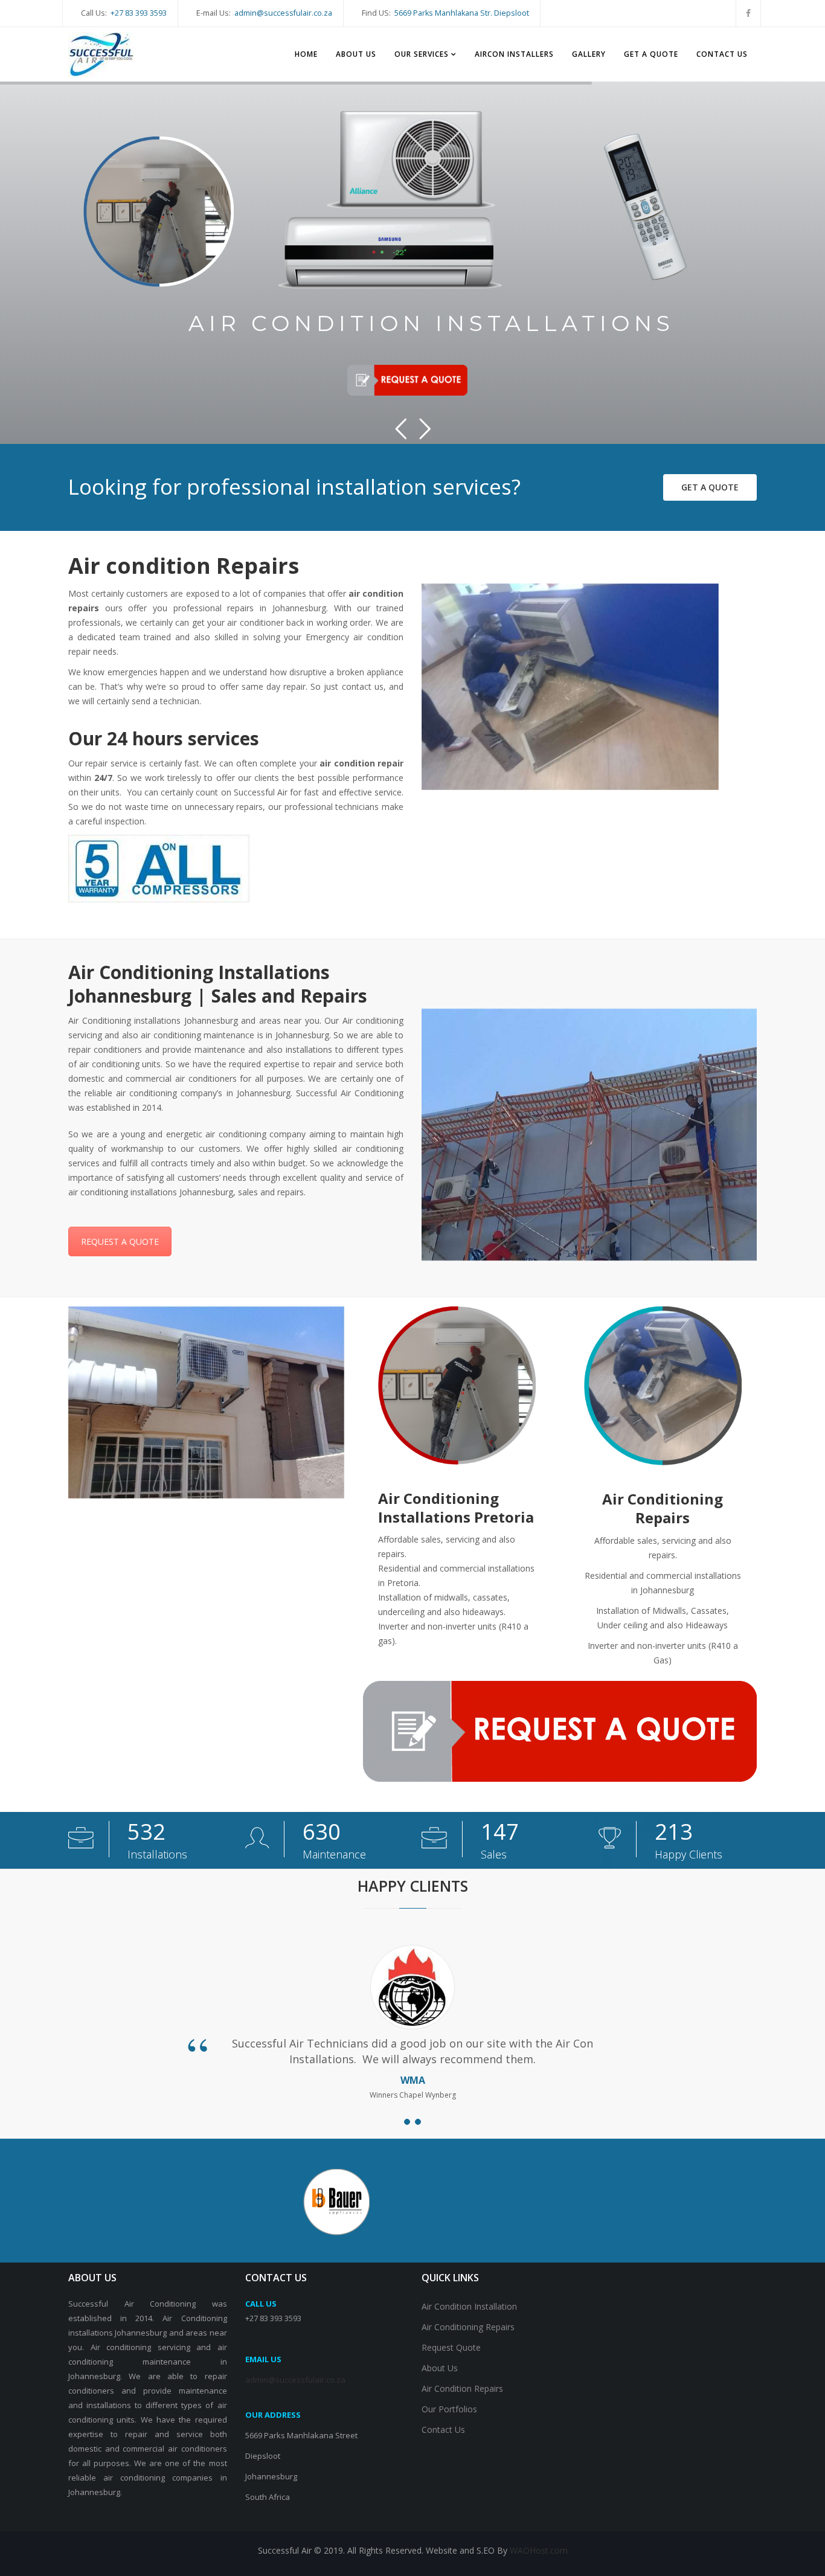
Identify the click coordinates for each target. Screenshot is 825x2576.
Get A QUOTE (651, 54)
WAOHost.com (539, 2550)
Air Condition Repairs (462, 2388)
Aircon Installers (514, 54)
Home (306, 54)
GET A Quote (710, 487)
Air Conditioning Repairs (468, 2327)
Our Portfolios (449, 2409)
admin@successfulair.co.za (283, 13)
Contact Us (722, 54)
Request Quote (451, 2347)
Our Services (422, 54)
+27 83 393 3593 (139, 13)
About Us (356, 54)
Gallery (589, 54)
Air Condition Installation (469, 2306)
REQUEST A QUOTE (120, 1241)
